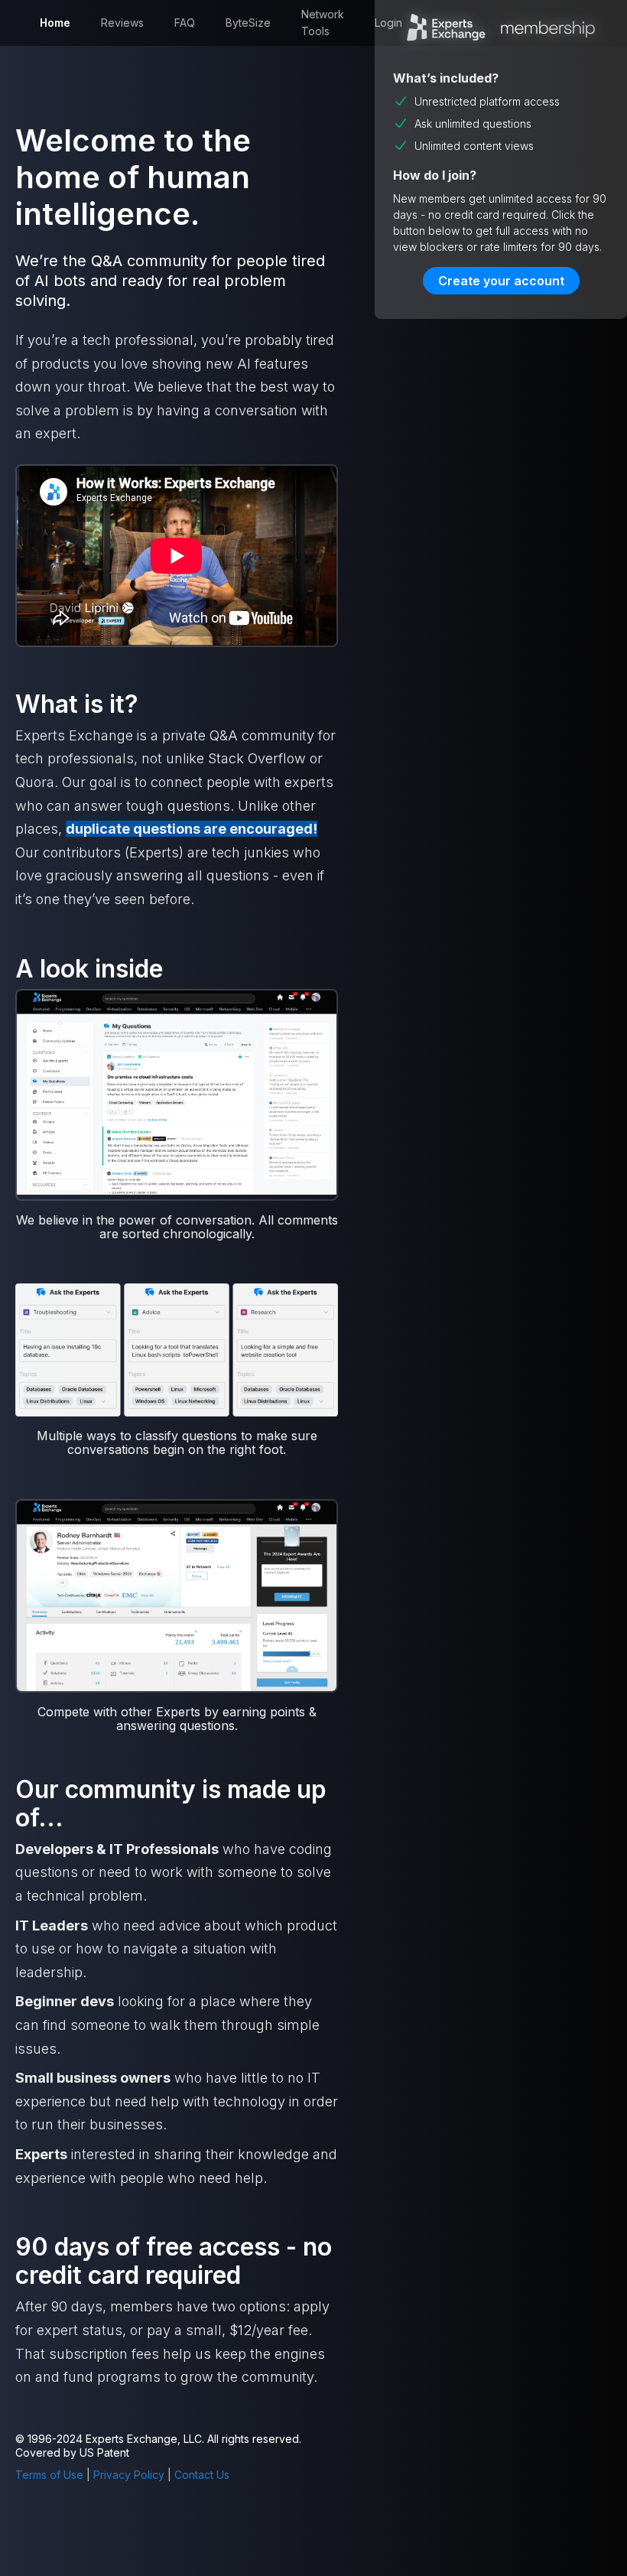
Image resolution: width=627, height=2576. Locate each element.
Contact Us (202, 2475)
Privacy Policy (129, 2475)
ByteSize (248, 23)
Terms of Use (49, 2475)
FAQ (185, 23)
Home (55, 23)
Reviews (122, 23)
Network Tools (323, 23)
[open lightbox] (177, 1094)
